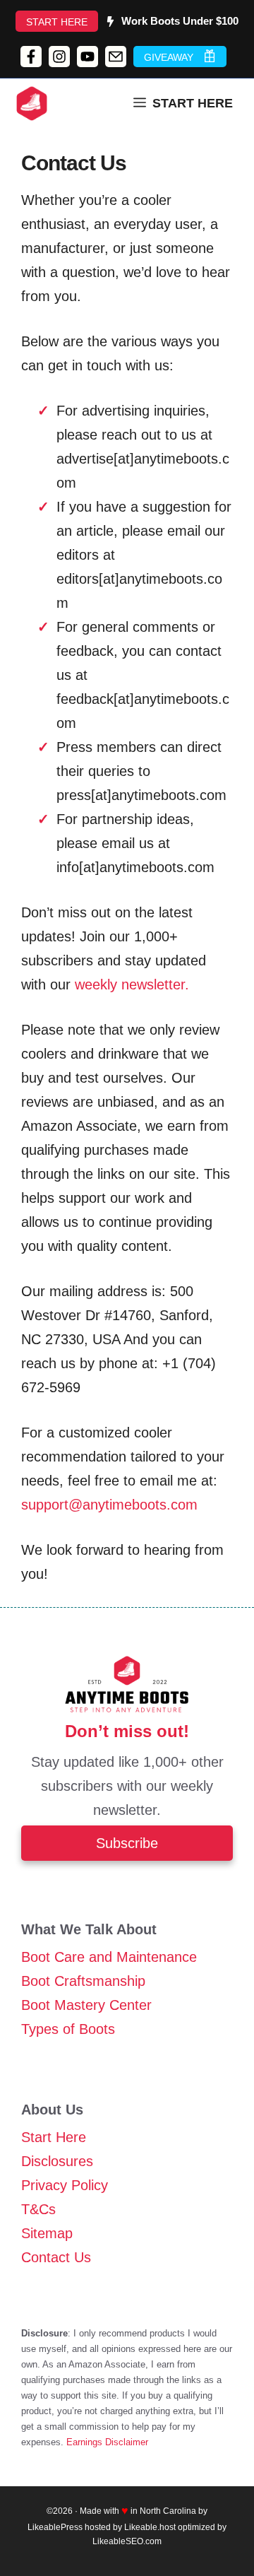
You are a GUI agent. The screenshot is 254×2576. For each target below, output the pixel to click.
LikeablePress (55, 2527)
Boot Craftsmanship (83, 1981)
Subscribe (127, 1843)
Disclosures (57, 2161)
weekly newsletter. (132, 984)
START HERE (57, 22)
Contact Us (56, 2257)
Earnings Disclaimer (107, 2442)
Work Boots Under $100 (180, 21)
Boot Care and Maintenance (109, 1957)
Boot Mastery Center (86, 2005)
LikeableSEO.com (127, 2541)
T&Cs (38, 2209)
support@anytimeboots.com (109, 1505)
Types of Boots (68, 2029)
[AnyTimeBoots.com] (32, 103)
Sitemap (47, 2233)
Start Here (54, 2137)
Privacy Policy (65, 2185)
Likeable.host (150, 2527)
